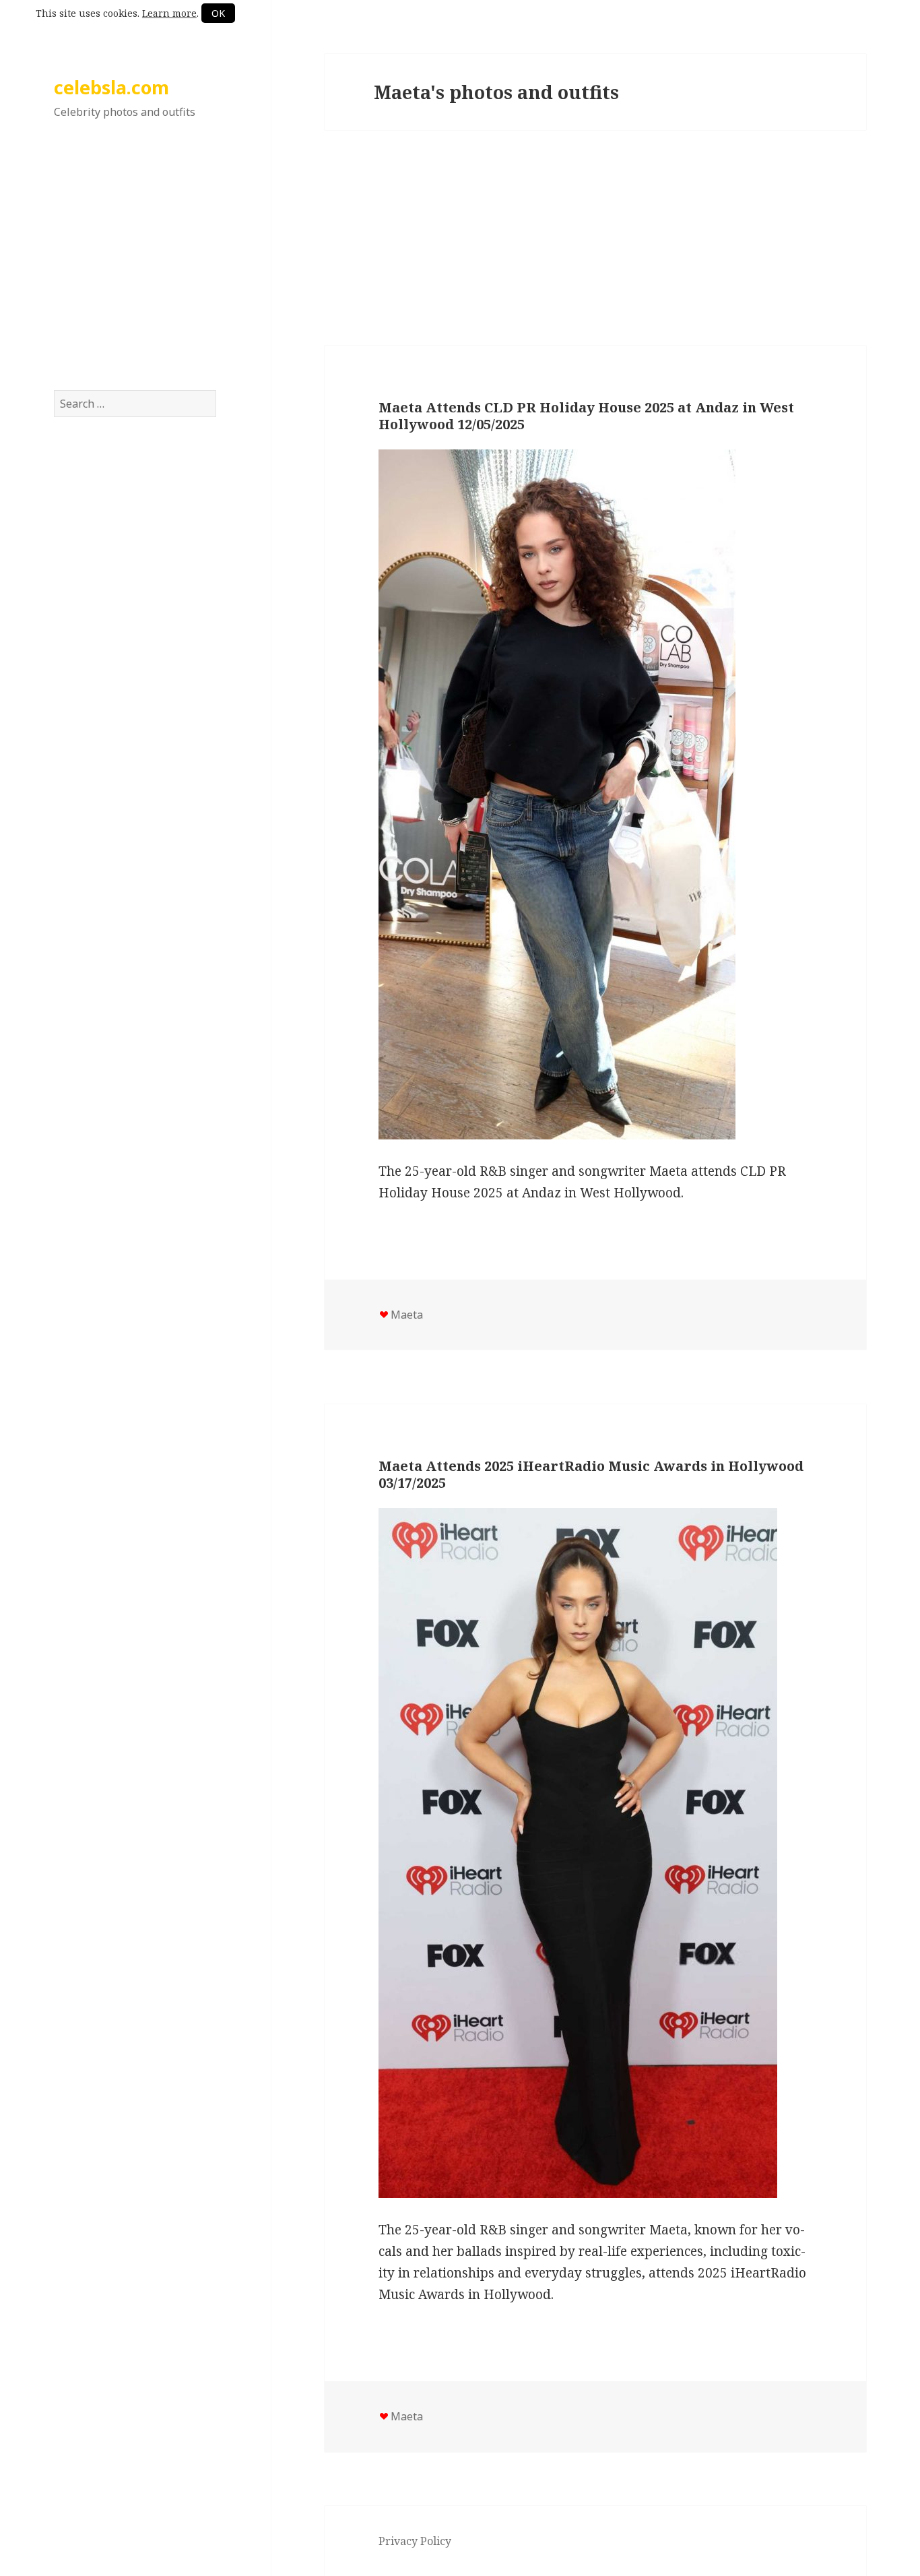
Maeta (407, 1315)
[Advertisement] (135, 269)
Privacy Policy (415, 2541)
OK (218, 13)
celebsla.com (111, 87)
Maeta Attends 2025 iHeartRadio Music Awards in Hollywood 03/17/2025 (591, 1474)
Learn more (169, 13)
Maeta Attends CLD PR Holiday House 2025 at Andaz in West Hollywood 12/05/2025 (586, 416)
